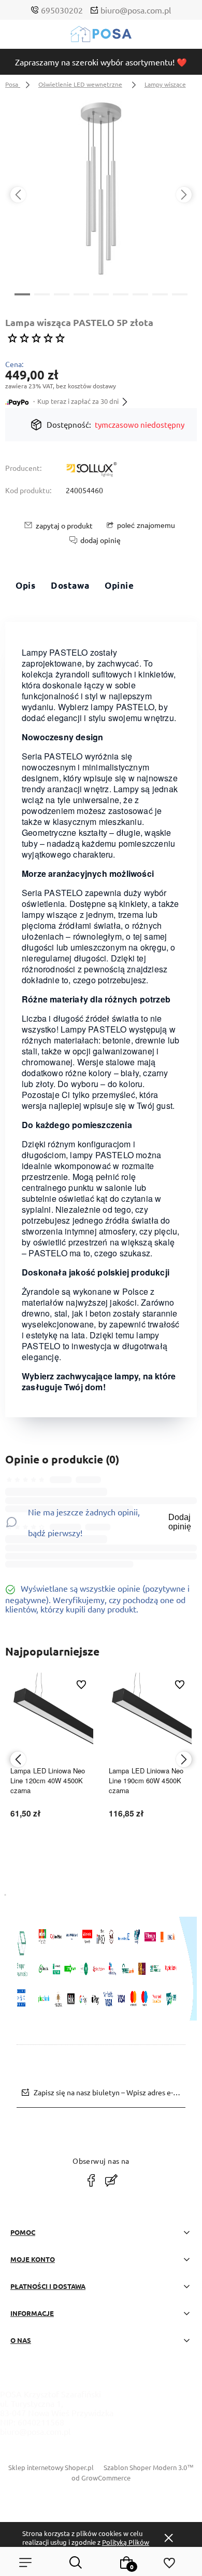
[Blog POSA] (111, 2180)
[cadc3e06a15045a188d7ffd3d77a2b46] (101, 190)
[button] (22, 293)
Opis (25, 585)
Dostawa (70, 585)
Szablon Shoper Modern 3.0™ (149, 2467)
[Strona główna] (101, 37)
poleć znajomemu (146, 525)
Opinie (119, 585)
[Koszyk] (126, 2563)
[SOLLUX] (92, 470)
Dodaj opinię (180, 1522)
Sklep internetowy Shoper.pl (51, 2467)
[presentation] (18, 195)
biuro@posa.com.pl (136, 10)
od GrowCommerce (101, 2478)
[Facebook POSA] (91, 2180)
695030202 (62, 10)
